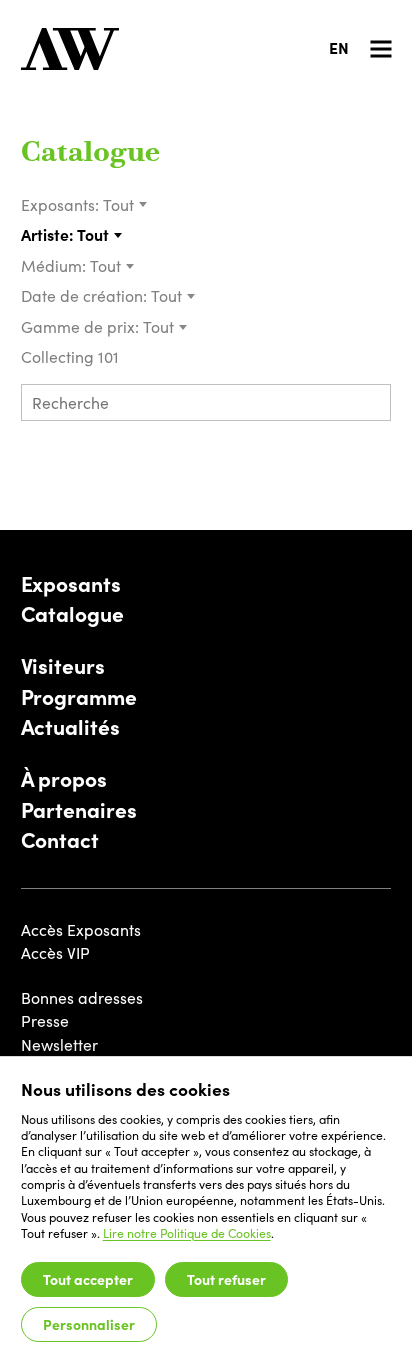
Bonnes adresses (82, 997)
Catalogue (90, 154)
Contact (60, 840)
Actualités (70, 727)
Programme (79, 697)
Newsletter (59, 1044)
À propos (64, 779)
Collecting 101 (72, 356)
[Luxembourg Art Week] (70, 49)
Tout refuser (226, 1279)
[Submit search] (369, 404)
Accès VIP (55, 952)
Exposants (71, 584)
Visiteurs (63, 666)
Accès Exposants (81, 929)
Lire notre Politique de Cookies (187, 1233)
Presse (45, 1020)
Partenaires (79, 810)
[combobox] (125, 205)
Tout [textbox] (118, 204)
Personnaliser (89, 1324)
